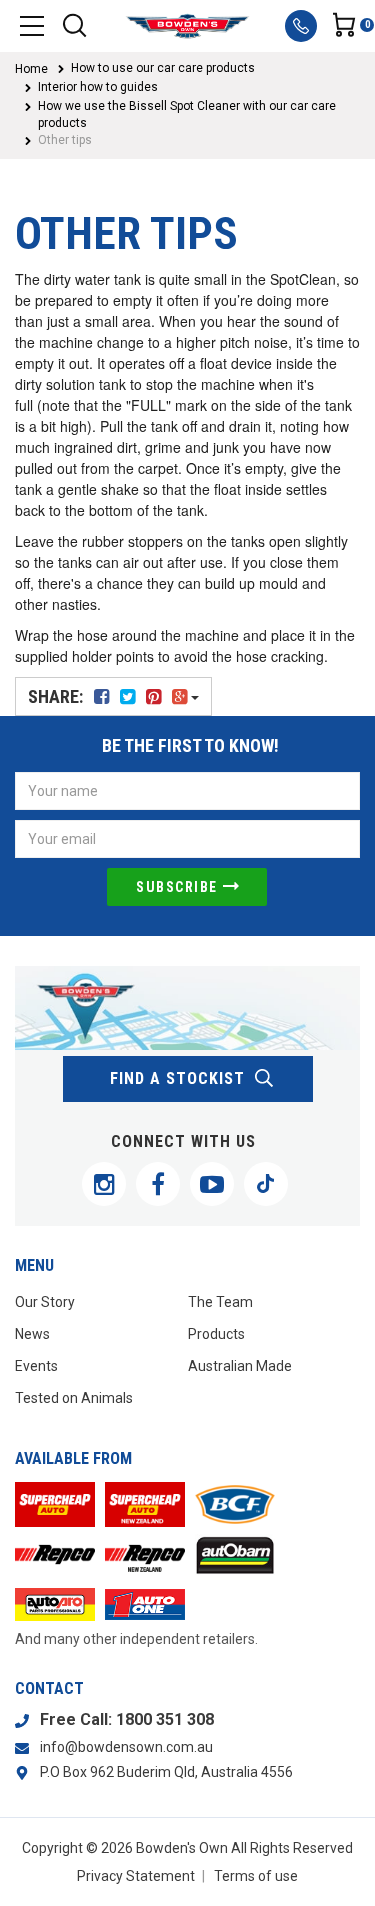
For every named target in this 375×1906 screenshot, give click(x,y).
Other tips (65, 140)
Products (216, 1334)
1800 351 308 (165, 1719)
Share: (57, 696)
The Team (220, 1302)
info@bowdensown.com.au (126, 1747)
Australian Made (240, 1366)
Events (36, 1366)
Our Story (45, 1302)
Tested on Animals (74, 1398)
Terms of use (256, 1876)
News (32, 1334)
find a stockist (177, 1078)
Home (31, 69)
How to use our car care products (163, 68)
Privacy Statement (136, 1876)
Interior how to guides (98, 87)
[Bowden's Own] (187, 26)
